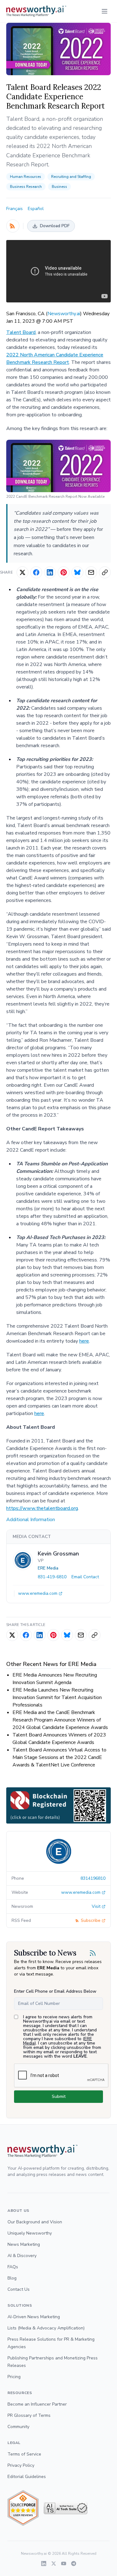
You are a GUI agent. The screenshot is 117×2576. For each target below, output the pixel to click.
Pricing (14, 2377)
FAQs (13, 2267)
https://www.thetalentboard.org (42, 1508)
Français (15, 209)
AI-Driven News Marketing (34, 2317)
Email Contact (85, 1577)
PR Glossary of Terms (29, 2415)
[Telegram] (74, 2564)
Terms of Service (24, 2454)
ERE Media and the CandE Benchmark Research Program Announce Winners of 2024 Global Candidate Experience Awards (60, 1720)
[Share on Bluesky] (77, 572)
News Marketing (24, 2244)
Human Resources (26, 177)
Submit (59, 2096)
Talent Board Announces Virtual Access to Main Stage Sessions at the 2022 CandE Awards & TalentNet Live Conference (59, 1757)
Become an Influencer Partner (37, 2404)
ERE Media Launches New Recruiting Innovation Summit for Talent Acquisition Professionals (57, 1697)
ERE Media (48, 1568)
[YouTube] (64, 2564)
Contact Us (19, 2289)
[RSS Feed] (13, 226)
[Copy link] (105, 572)
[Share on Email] (91, 572)
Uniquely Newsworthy (30, 2233)
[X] (54, 2564)
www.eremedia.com (38, 1593)
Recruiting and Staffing (71, 177)
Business (59, 187)
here (84, 1341)
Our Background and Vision (35, 2222)
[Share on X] (22, 572)
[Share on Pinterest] (64, 572)
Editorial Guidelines (27, 2477)
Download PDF (55, 226)
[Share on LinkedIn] (50, 572)
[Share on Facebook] (36, 572)
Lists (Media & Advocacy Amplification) (46, 2328)
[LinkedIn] (44, 2564)
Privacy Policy (21, 2465)
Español (36, 209)
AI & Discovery (22, 2256)
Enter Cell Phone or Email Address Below (55, 1991)
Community (18, 2427)
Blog (12, 2278)
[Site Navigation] (105, 11)
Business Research (26, 187)
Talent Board (21, 332)
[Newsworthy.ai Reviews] (23, 2508)
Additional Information (31, 1520)
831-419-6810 (52, 1577)
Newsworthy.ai (64, 314)
